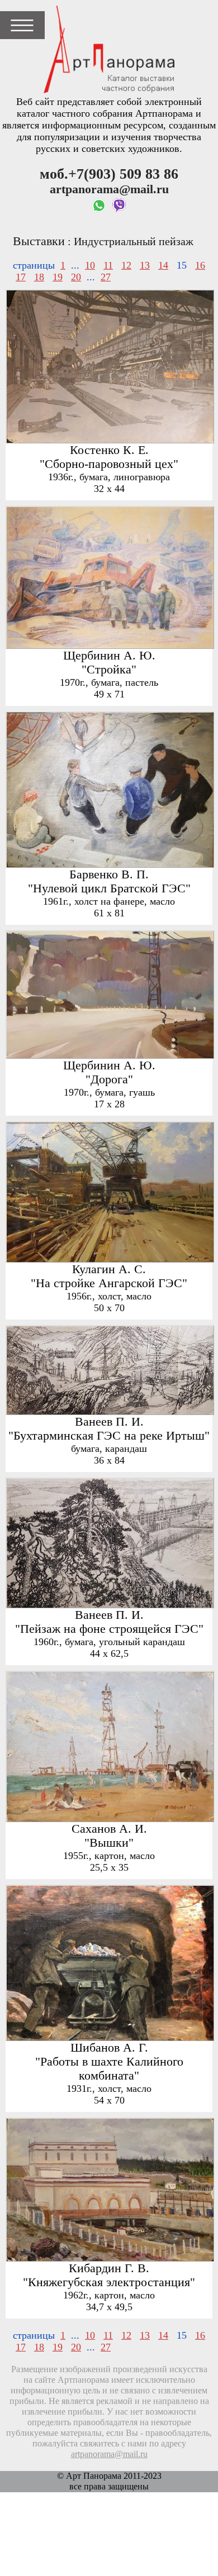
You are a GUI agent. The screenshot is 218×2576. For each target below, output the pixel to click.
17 (21, 277)
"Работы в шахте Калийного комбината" (109, 2069)
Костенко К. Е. (109, 450)
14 (163, 265)
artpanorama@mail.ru (109, 2454)
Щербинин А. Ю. (109, 656)
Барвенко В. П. (109, 874)
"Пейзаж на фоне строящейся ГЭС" (109, 1629)
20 (76, 277)
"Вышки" (109, 1843)
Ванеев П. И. (109, 1422)
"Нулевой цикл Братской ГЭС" (109, 888)
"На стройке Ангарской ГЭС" (109, 1283)
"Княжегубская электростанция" (109, 2282)
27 (106, 277)
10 (90, 265)
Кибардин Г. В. (109, 2268)
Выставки (39, 241)
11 (108, 265)
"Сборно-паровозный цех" (109, 464)
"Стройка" (109, 670)
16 (200, 265)
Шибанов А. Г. (109, 2048)
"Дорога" (109, 1079)
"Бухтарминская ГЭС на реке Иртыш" (109, 1436)
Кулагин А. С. (109, 1269)
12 (126, 265)
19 (58, 277)
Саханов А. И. (109, 1829)
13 (145, 265)
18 (39, 277)
